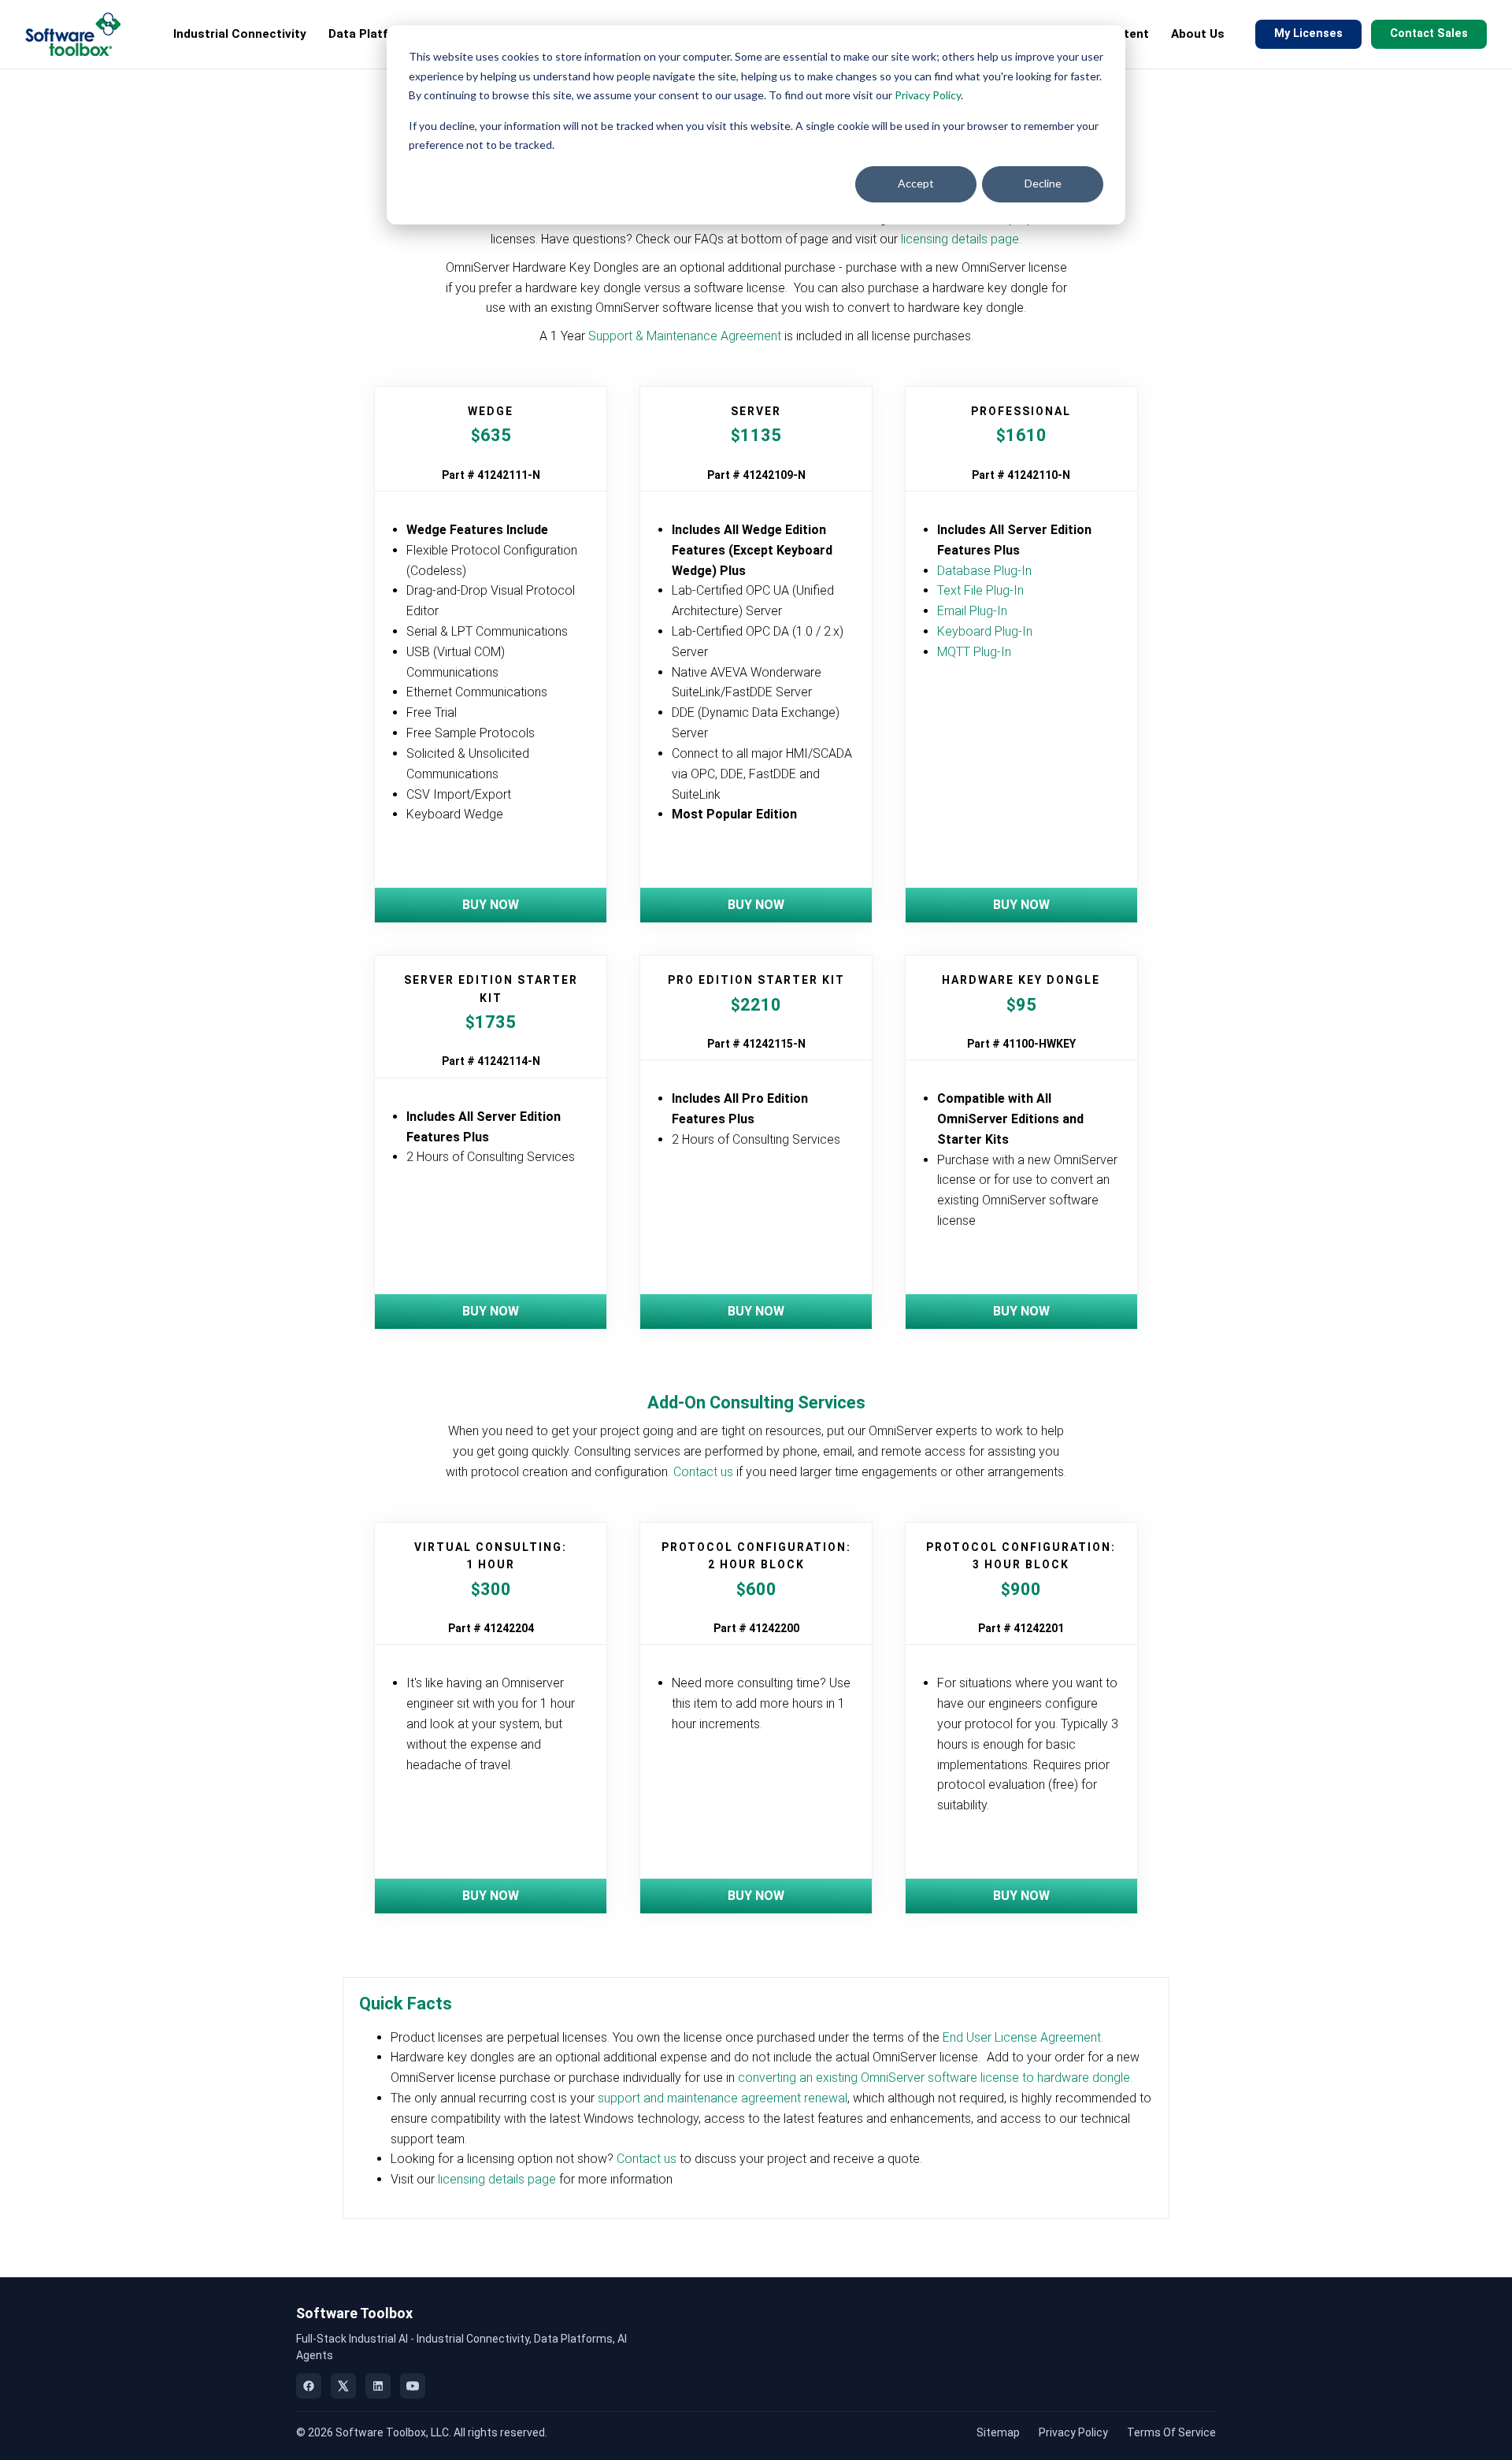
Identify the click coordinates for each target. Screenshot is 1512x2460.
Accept (916, 183)
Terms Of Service (1171, 2432)
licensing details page (960, 239)
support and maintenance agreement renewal (723, 2098)
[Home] (73, 34)
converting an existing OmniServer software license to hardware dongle (934, 2078)
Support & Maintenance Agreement (685, 336)
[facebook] (309, 2386)
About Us (1198, 34)
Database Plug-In (984, 571)
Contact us (703, 1472)
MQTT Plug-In (974, 652)
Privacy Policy (928, 95)
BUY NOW (491, 905)
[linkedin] (378, 2386)
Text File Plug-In (980, 590)
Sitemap (998, 2432)
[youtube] (413, 2386)
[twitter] (343, 2386)
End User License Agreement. (1023, 2037)
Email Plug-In (972, 611)
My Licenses (1308, 33)
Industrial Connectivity (240, 34)
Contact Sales (1429, 33)
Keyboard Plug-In (985, 631)
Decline (1043, 183)
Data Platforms (373, 34)
